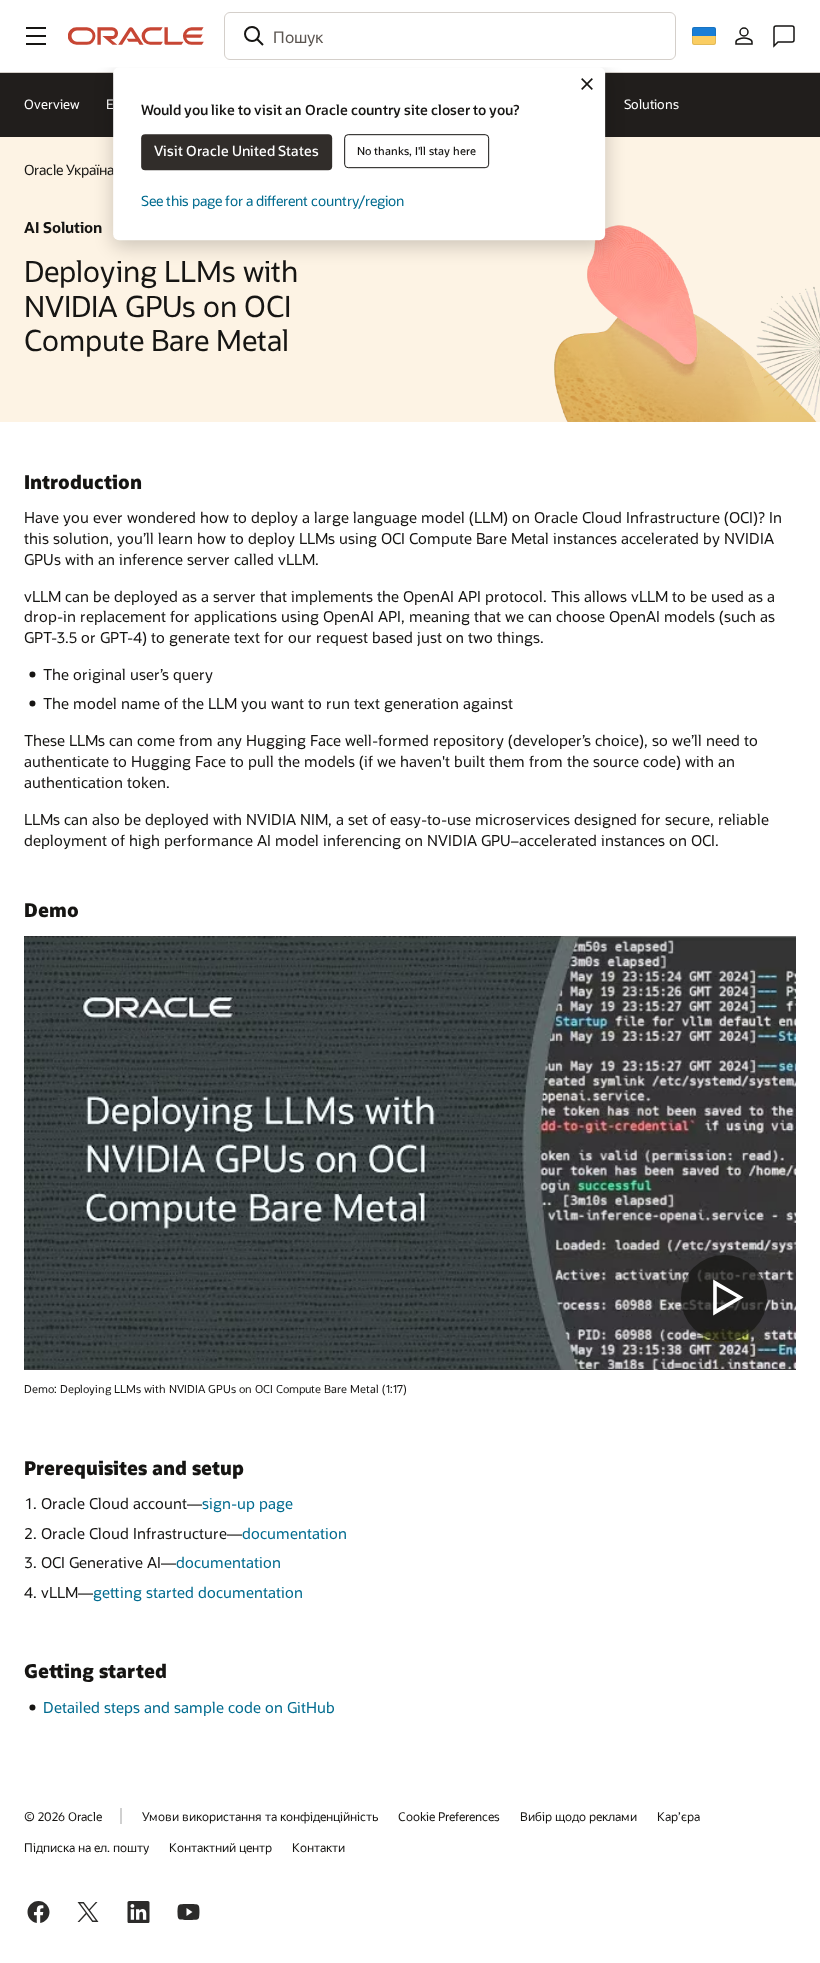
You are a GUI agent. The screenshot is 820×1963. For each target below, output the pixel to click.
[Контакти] (784, 36)
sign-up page (247, 1503)
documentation (294, 1533)
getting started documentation (198, 1592)
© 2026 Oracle (63, 1816)
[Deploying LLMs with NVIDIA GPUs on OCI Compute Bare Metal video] (410, 1153)
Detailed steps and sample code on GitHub (189, 1707)
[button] (36, 36)
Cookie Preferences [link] (449, 1816)
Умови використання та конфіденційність (260, 1816)
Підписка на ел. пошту (86, 1847)
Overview (52, 104)
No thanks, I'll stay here (416, 150)
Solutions (651, 104)
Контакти (318, 1847)
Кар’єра (678, 1816)
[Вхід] (744, 36)
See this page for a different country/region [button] (272, 200)
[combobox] (450, 36)
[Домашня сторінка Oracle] (136, 36)
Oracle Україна (69, 169)
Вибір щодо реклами (578, 1816)
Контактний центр (220, 1847)
